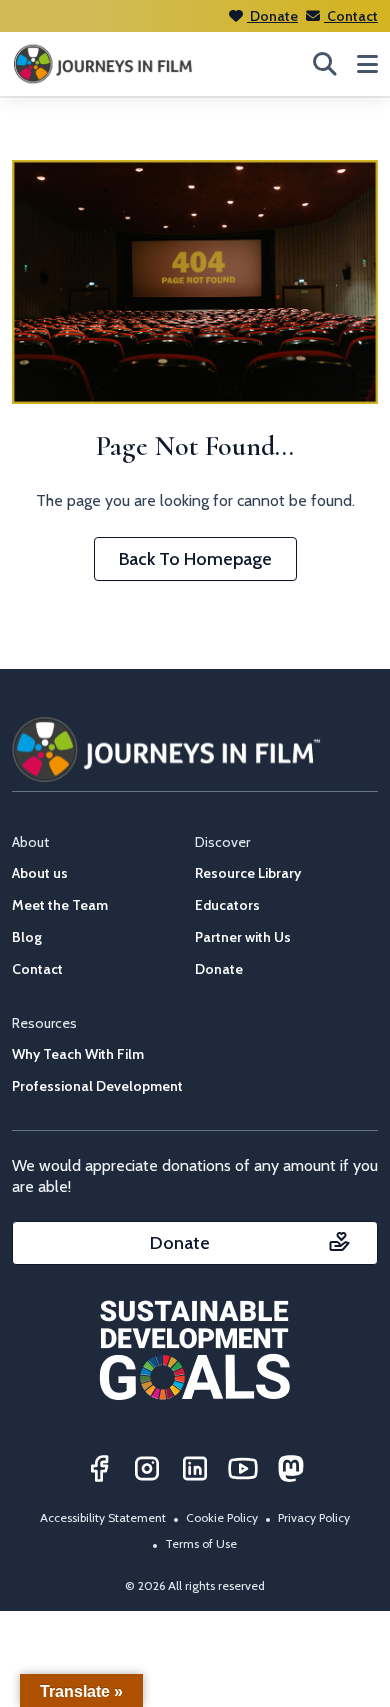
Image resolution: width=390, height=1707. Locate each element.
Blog (27, 937)
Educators (227, 905)
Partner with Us (243, 937)
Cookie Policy (222, 1517)
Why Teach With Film (78, 1054)
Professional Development (97, 1086)
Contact (351, 16)
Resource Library (248, 873)
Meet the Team (60, 905)
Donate (272, 16)
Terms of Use (201, 1543)
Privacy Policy (314, 1517)
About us (40, 873)
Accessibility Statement (103, 1517)
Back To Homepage (195, 559)
